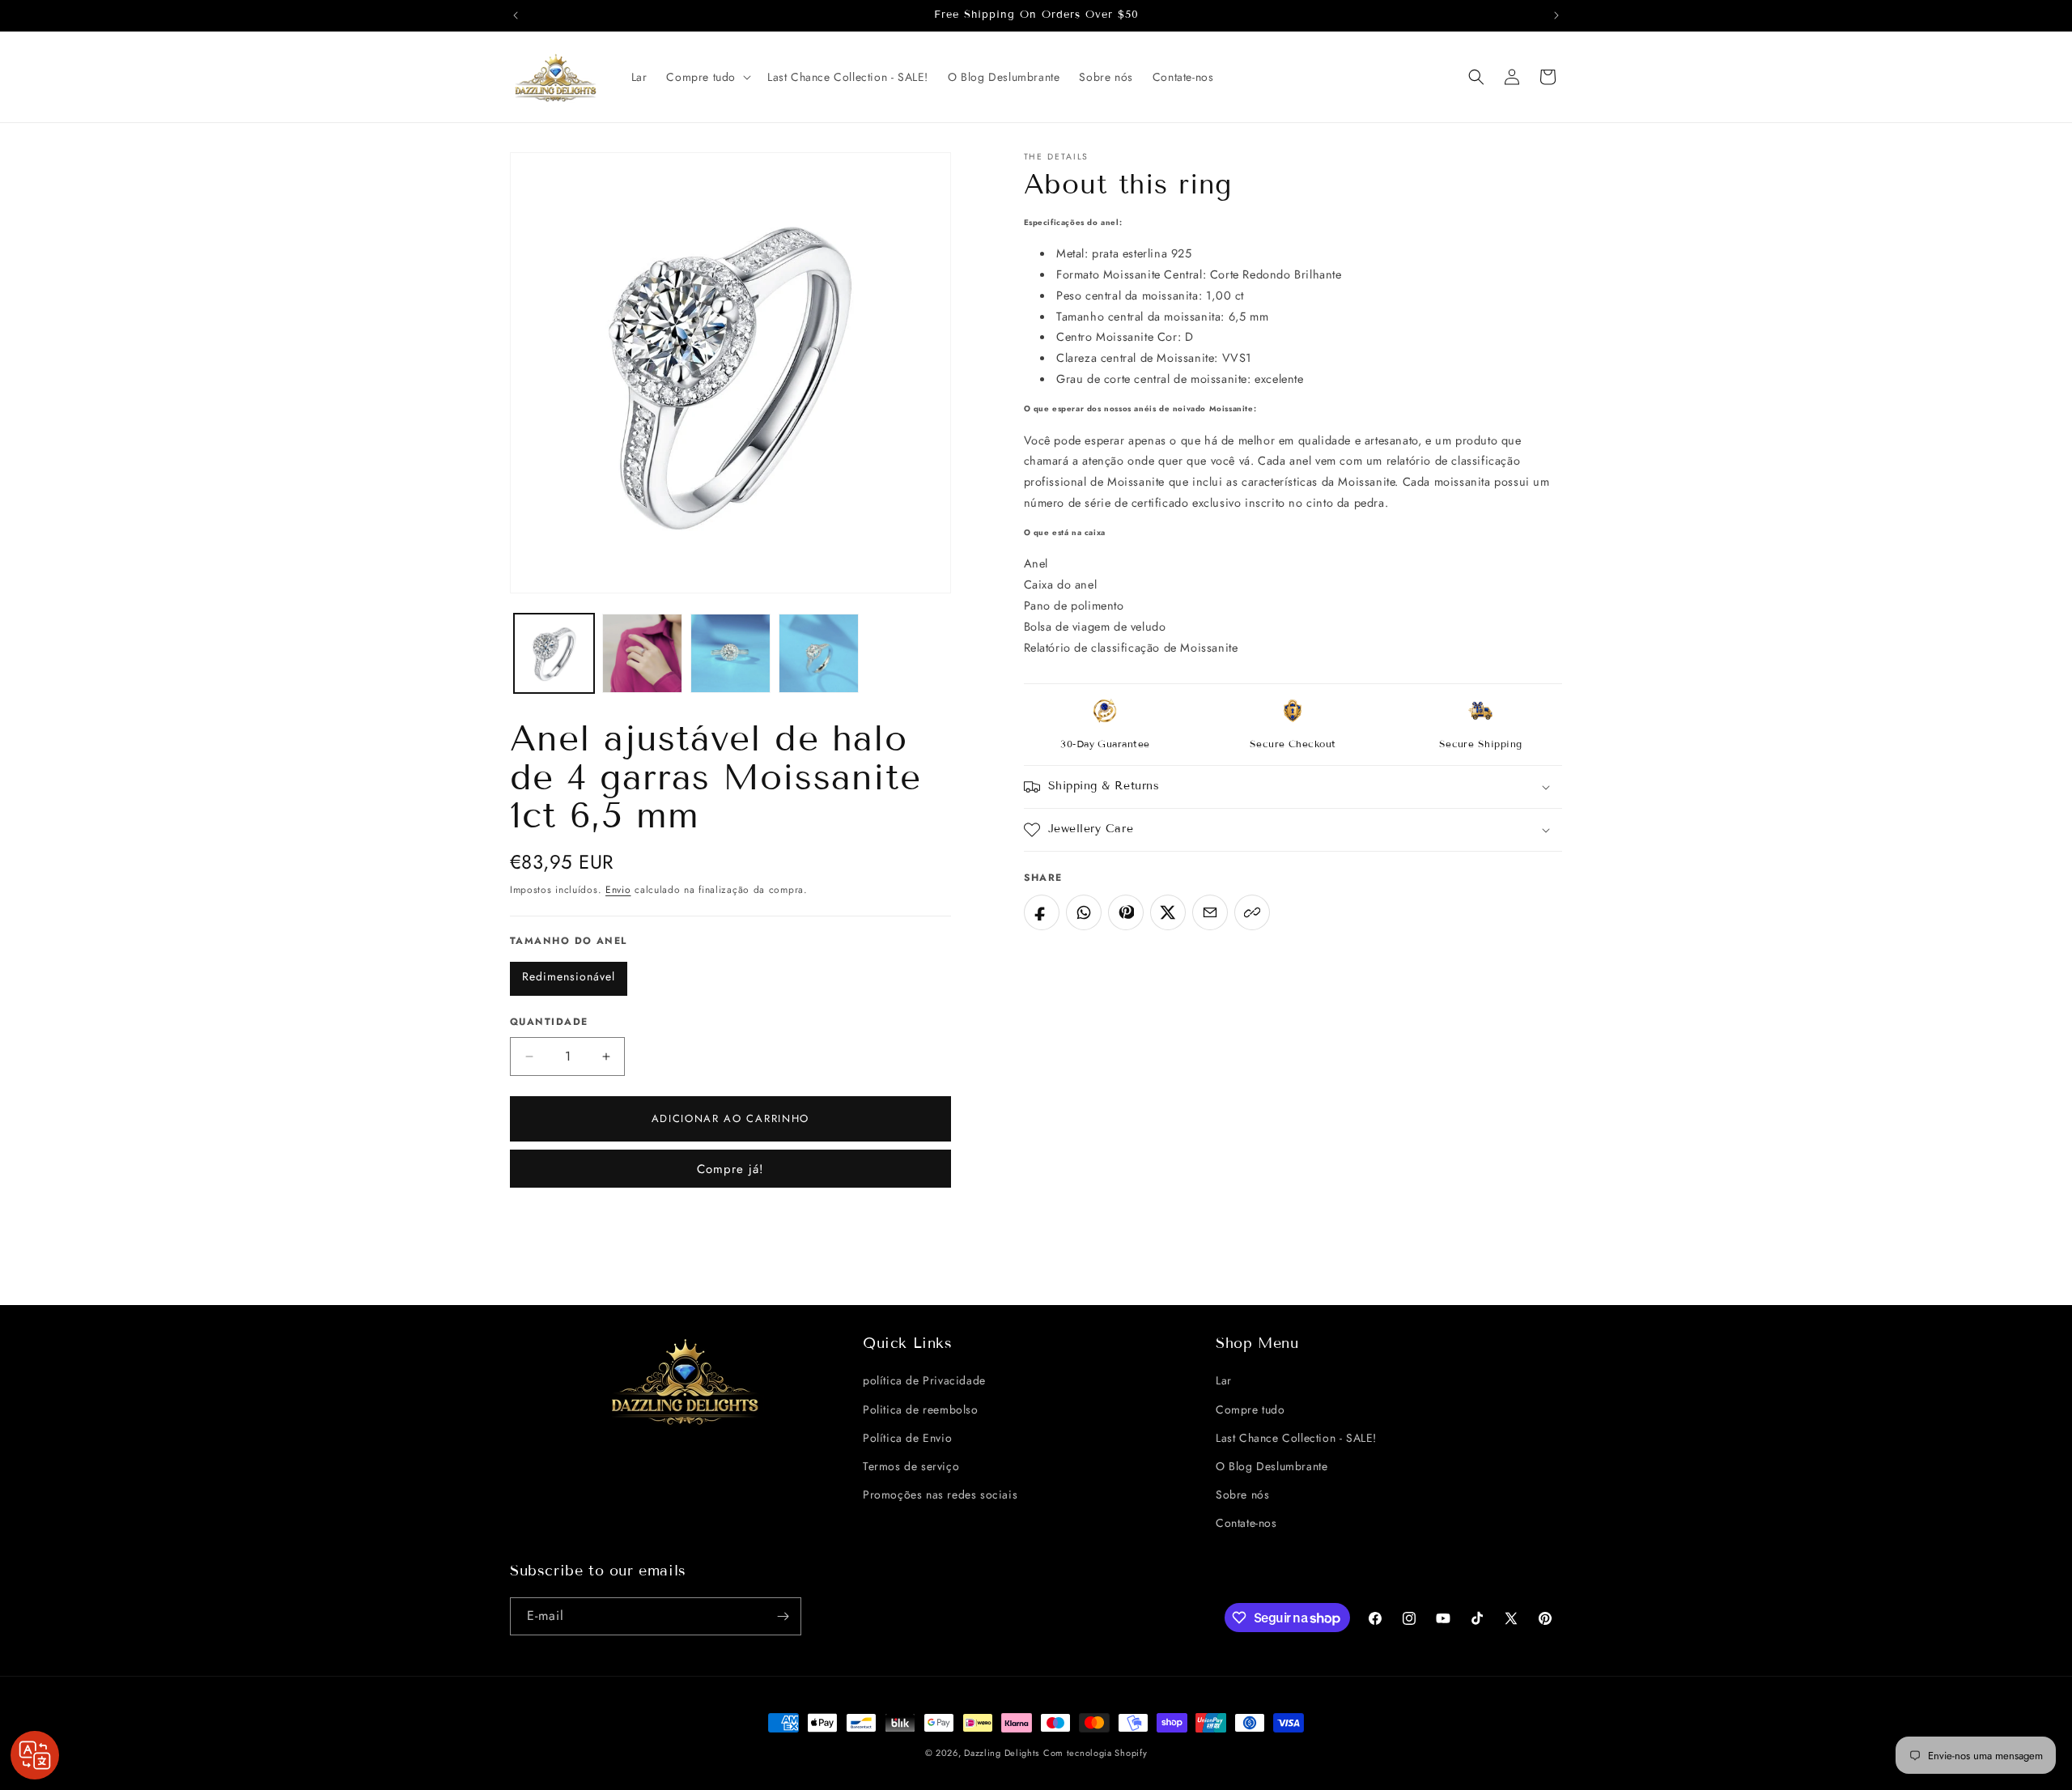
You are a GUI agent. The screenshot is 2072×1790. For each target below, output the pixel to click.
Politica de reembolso (921, 1409)
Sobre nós (1242, 1495)
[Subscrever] (783, 1616)
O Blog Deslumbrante (1272, 1466)
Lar (1224, 1380)
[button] (707, 77)
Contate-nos (1246, 1523)
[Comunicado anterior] (516, 15)
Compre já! (730, 1169)
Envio (618, 890)
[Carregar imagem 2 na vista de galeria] (642, 654)
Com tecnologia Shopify (1095, 1753)
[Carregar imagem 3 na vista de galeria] (730, 654)
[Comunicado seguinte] (1556, 15)
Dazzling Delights (1002, 1753)
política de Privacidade (924, 1380)
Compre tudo (1250, 1409)
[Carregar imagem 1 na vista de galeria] (554, 654)
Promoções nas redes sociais (940, 1495)
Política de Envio (907, 1438)
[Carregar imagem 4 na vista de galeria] (819, 654)
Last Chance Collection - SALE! (1296, 1438)
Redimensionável (569, 976)
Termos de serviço (911, 1466)
